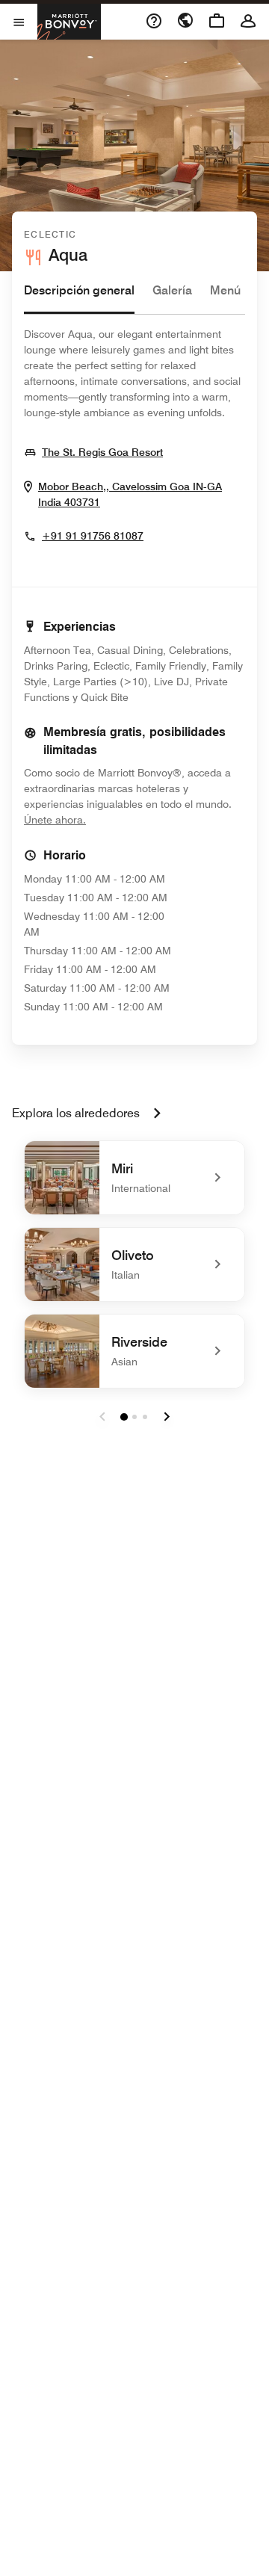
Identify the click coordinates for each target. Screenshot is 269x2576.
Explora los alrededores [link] (76, 1113)
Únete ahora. (105, 819)
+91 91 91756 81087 (93, 536)
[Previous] (102, 1417)
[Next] (167, 1417)
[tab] (79, 298)
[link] (134, 1178)
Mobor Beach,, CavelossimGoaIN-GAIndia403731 (130, 495)
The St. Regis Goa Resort (102, 452)
